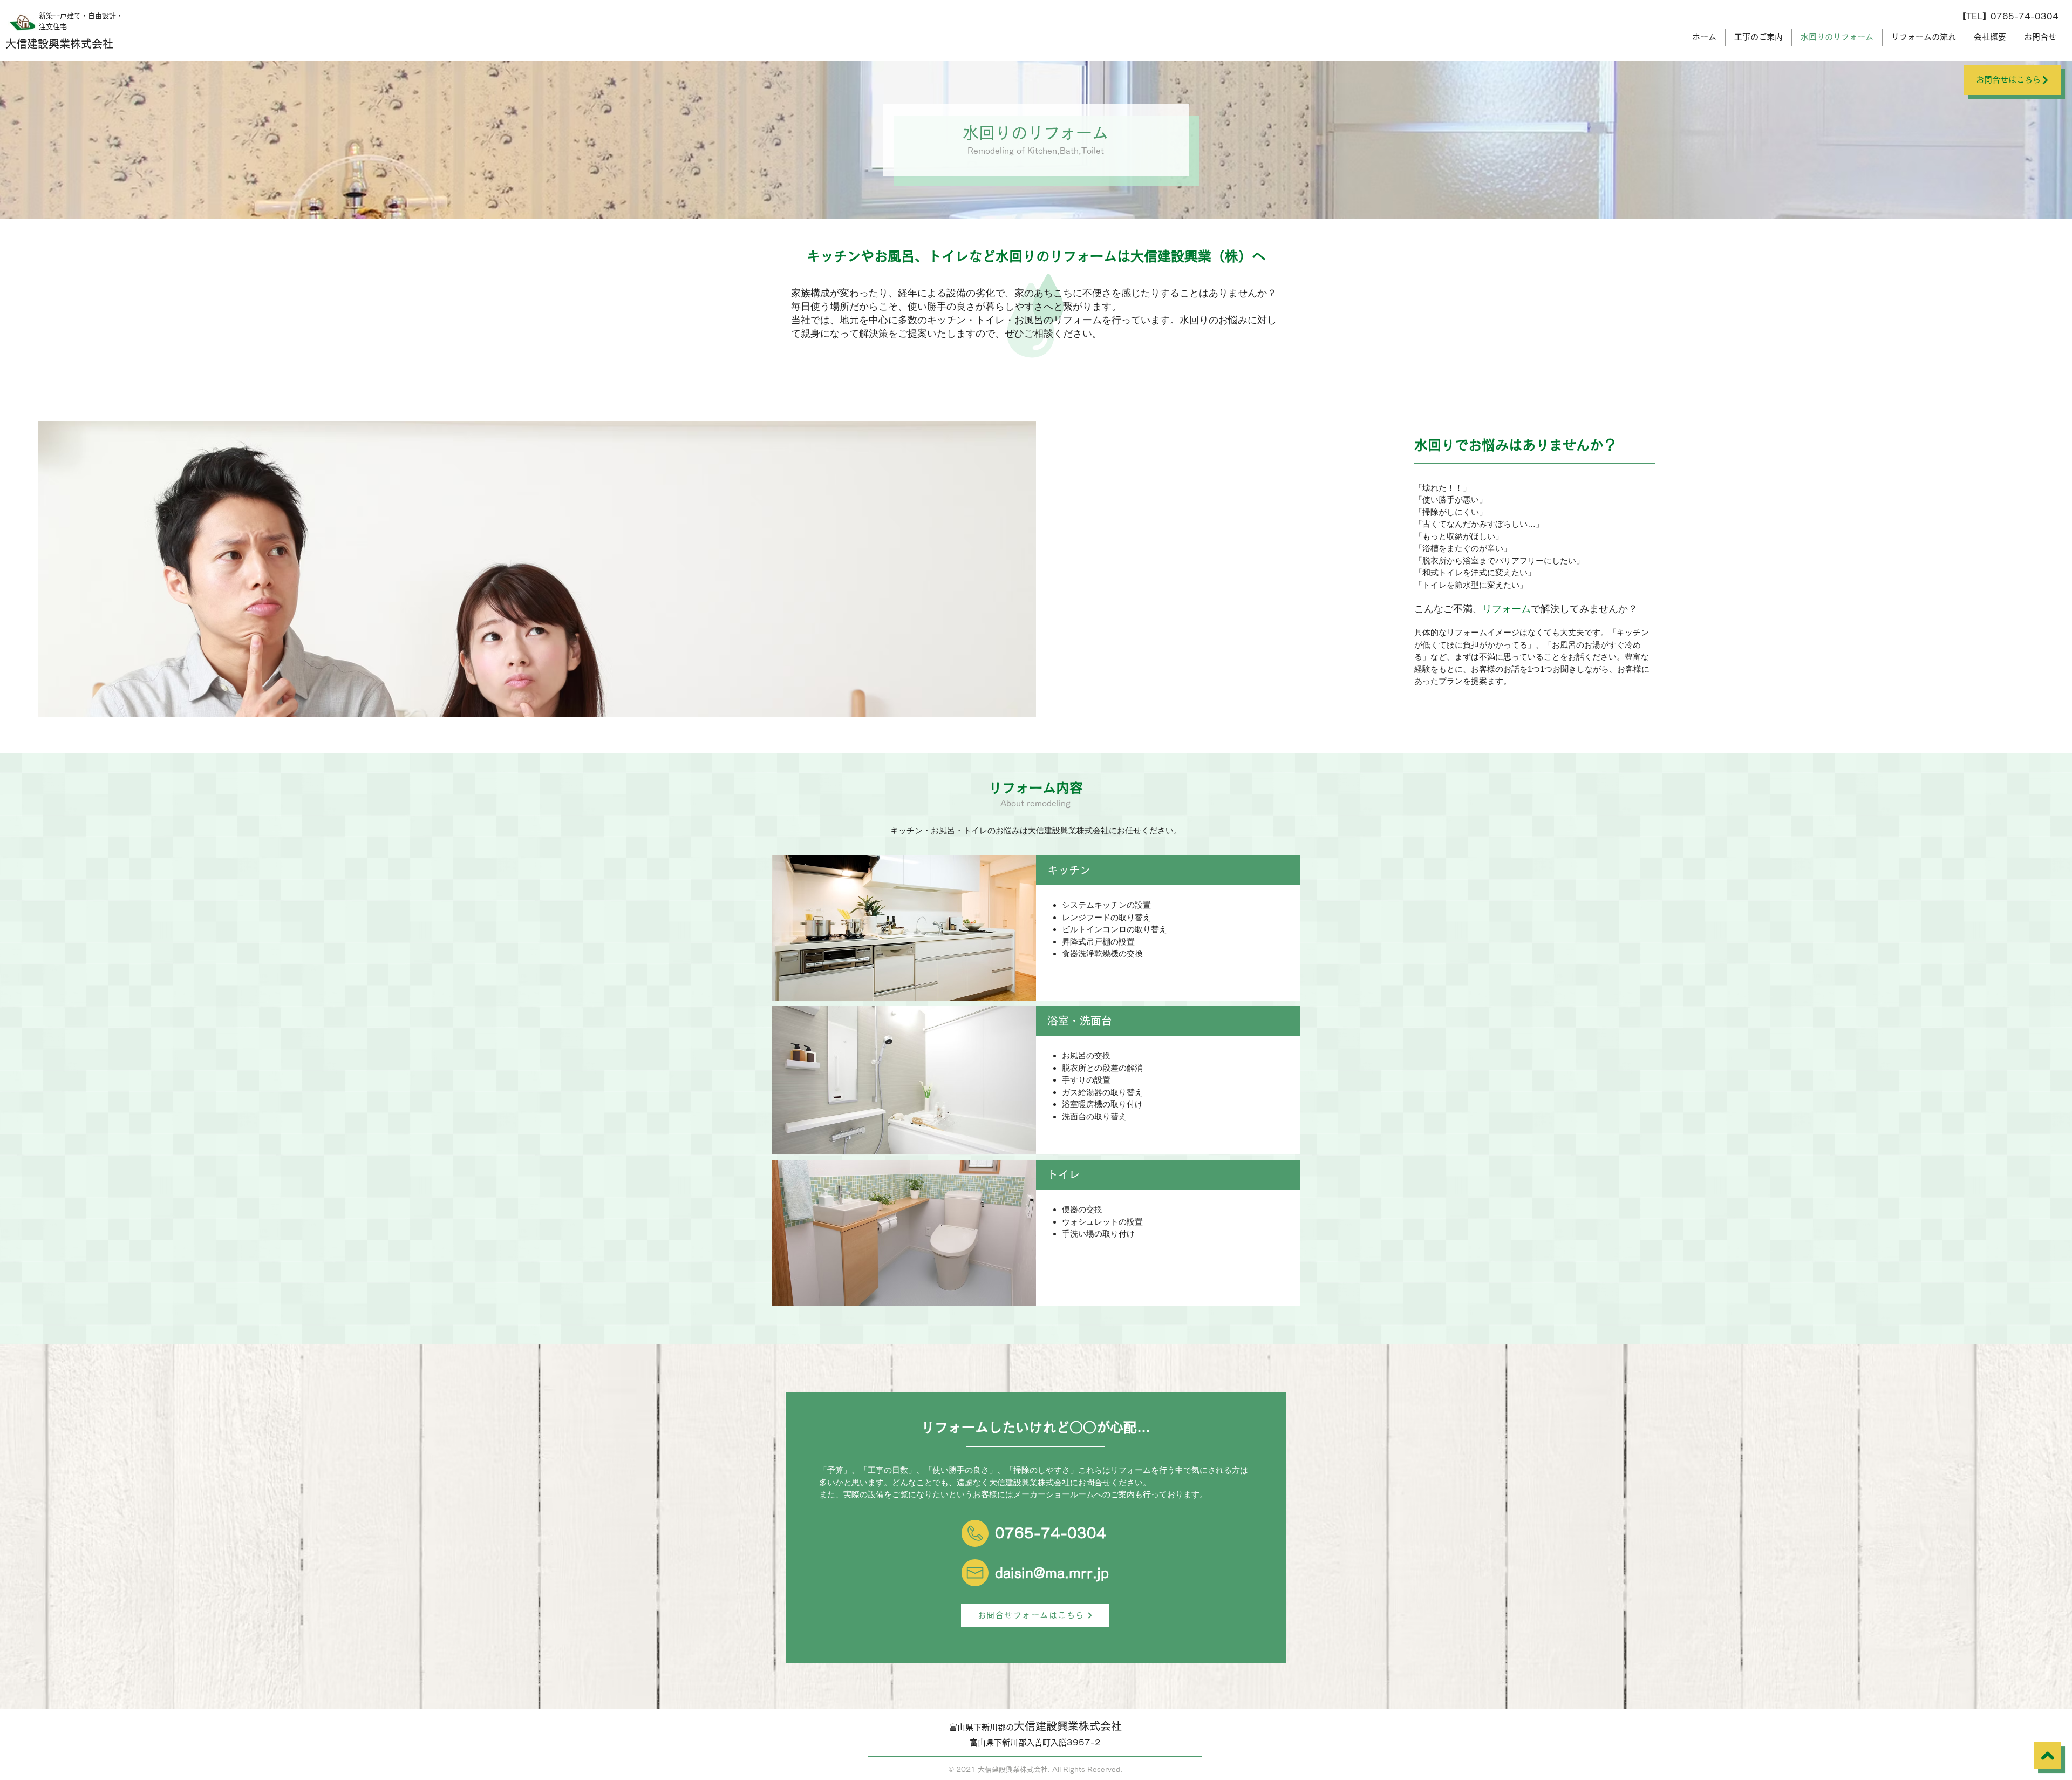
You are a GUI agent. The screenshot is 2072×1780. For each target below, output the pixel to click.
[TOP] (2048, 1756)
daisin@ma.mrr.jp (1052, 1573)
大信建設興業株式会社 (59, 44)
